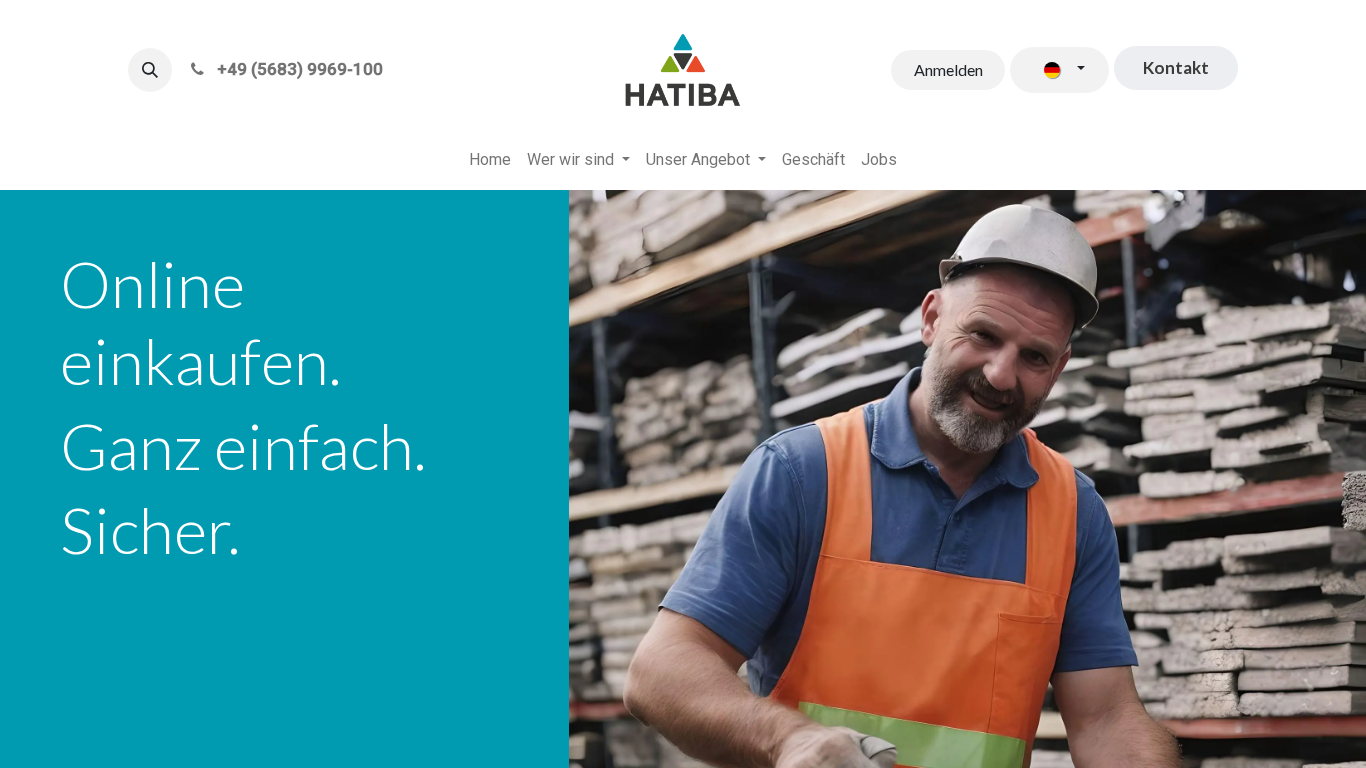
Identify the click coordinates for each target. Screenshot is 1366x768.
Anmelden (948, 69)
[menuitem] (490, 160)
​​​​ (1176, 67)
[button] (150, 70)
